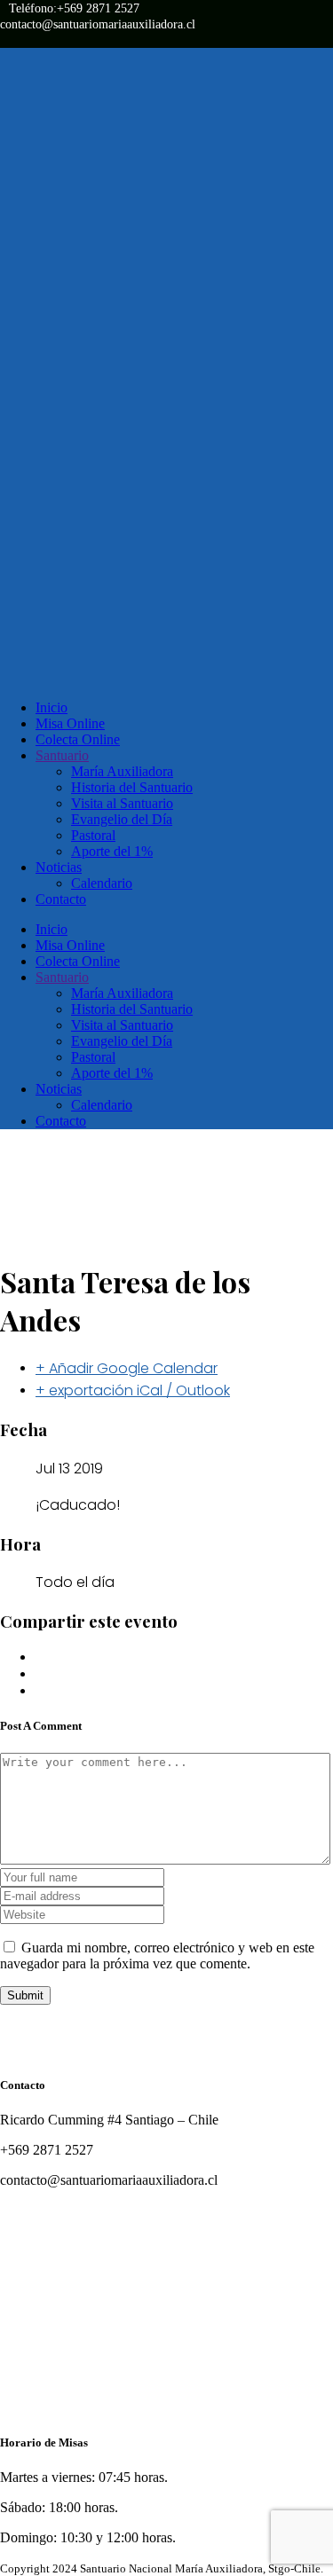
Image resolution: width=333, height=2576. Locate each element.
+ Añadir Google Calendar (127, 1368)
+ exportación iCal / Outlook (133, 1390)
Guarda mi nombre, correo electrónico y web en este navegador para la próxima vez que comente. (157, 1956)
